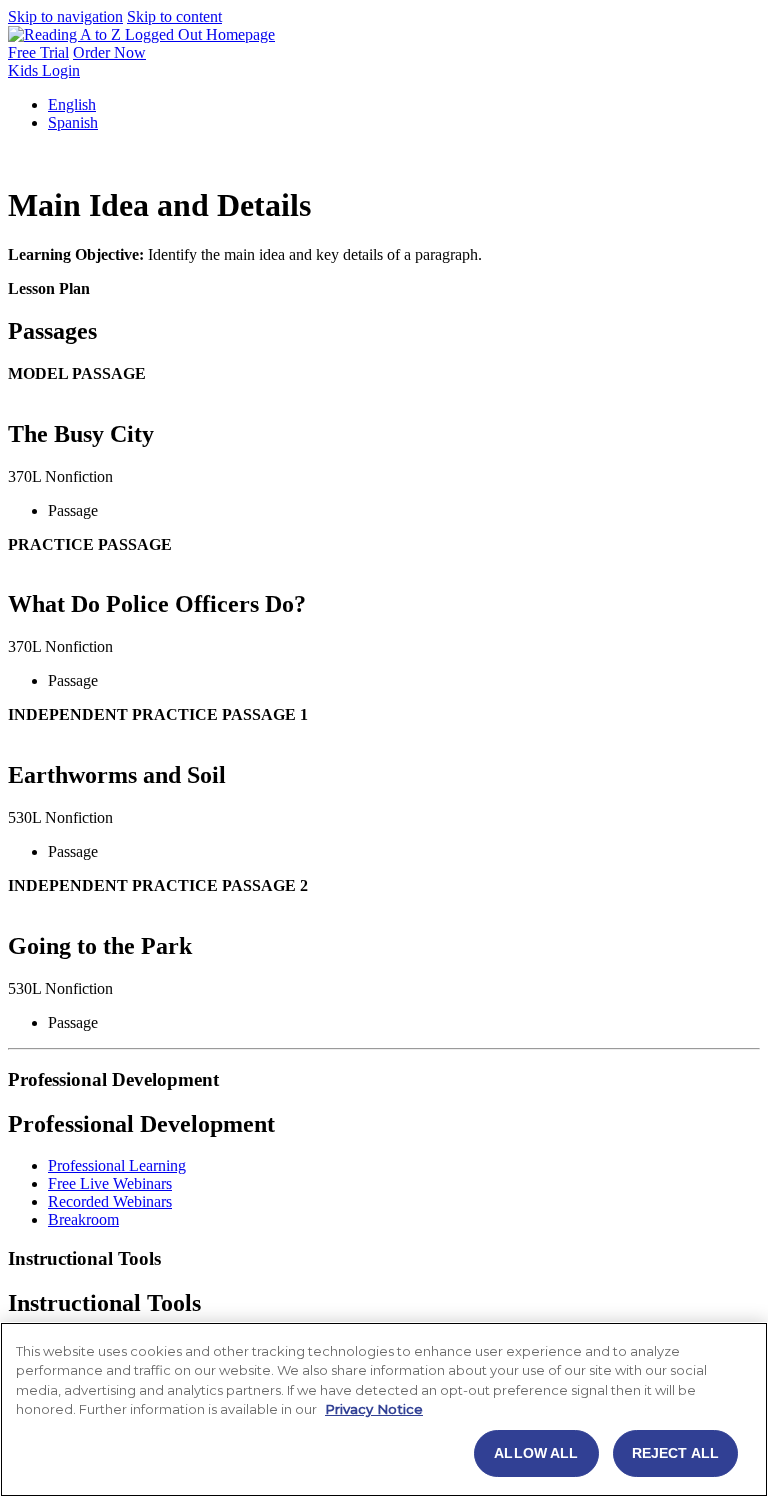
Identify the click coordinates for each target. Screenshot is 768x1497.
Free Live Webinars (110, 1183)
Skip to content (174, 16)
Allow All (536, 1453)
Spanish (73, 122)
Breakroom (83, 1219)
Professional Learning (117, 1165)
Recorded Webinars (110, 1201)
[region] (384, 1409)
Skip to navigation (65, 16)
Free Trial (38, 52)
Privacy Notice (374, 1409)
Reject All (675, 1453)
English (72, 104)
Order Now (109, 52)
